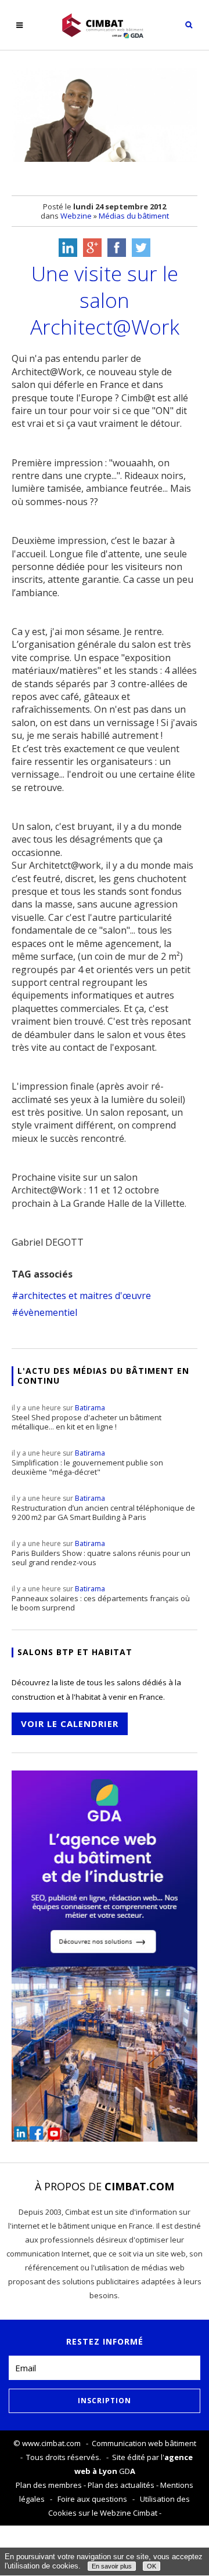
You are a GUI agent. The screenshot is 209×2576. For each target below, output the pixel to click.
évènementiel (48, 1312)
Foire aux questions (92, 2499)
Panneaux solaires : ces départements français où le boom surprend (101, 1598)
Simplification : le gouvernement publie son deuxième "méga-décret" (87, 1463)
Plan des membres (49, 2485)
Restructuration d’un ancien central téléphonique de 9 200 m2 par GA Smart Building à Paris (103, 1508)
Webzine (76, 216)
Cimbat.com (139, 2186)
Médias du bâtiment (134, 216)
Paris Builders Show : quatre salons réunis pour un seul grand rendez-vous (101, 1553)
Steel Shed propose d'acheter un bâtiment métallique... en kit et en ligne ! (87, 1417)
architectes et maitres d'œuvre (85, 1296)
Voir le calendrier (70, 1724)
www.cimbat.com (51, 2443)
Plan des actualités (121, 2485)
